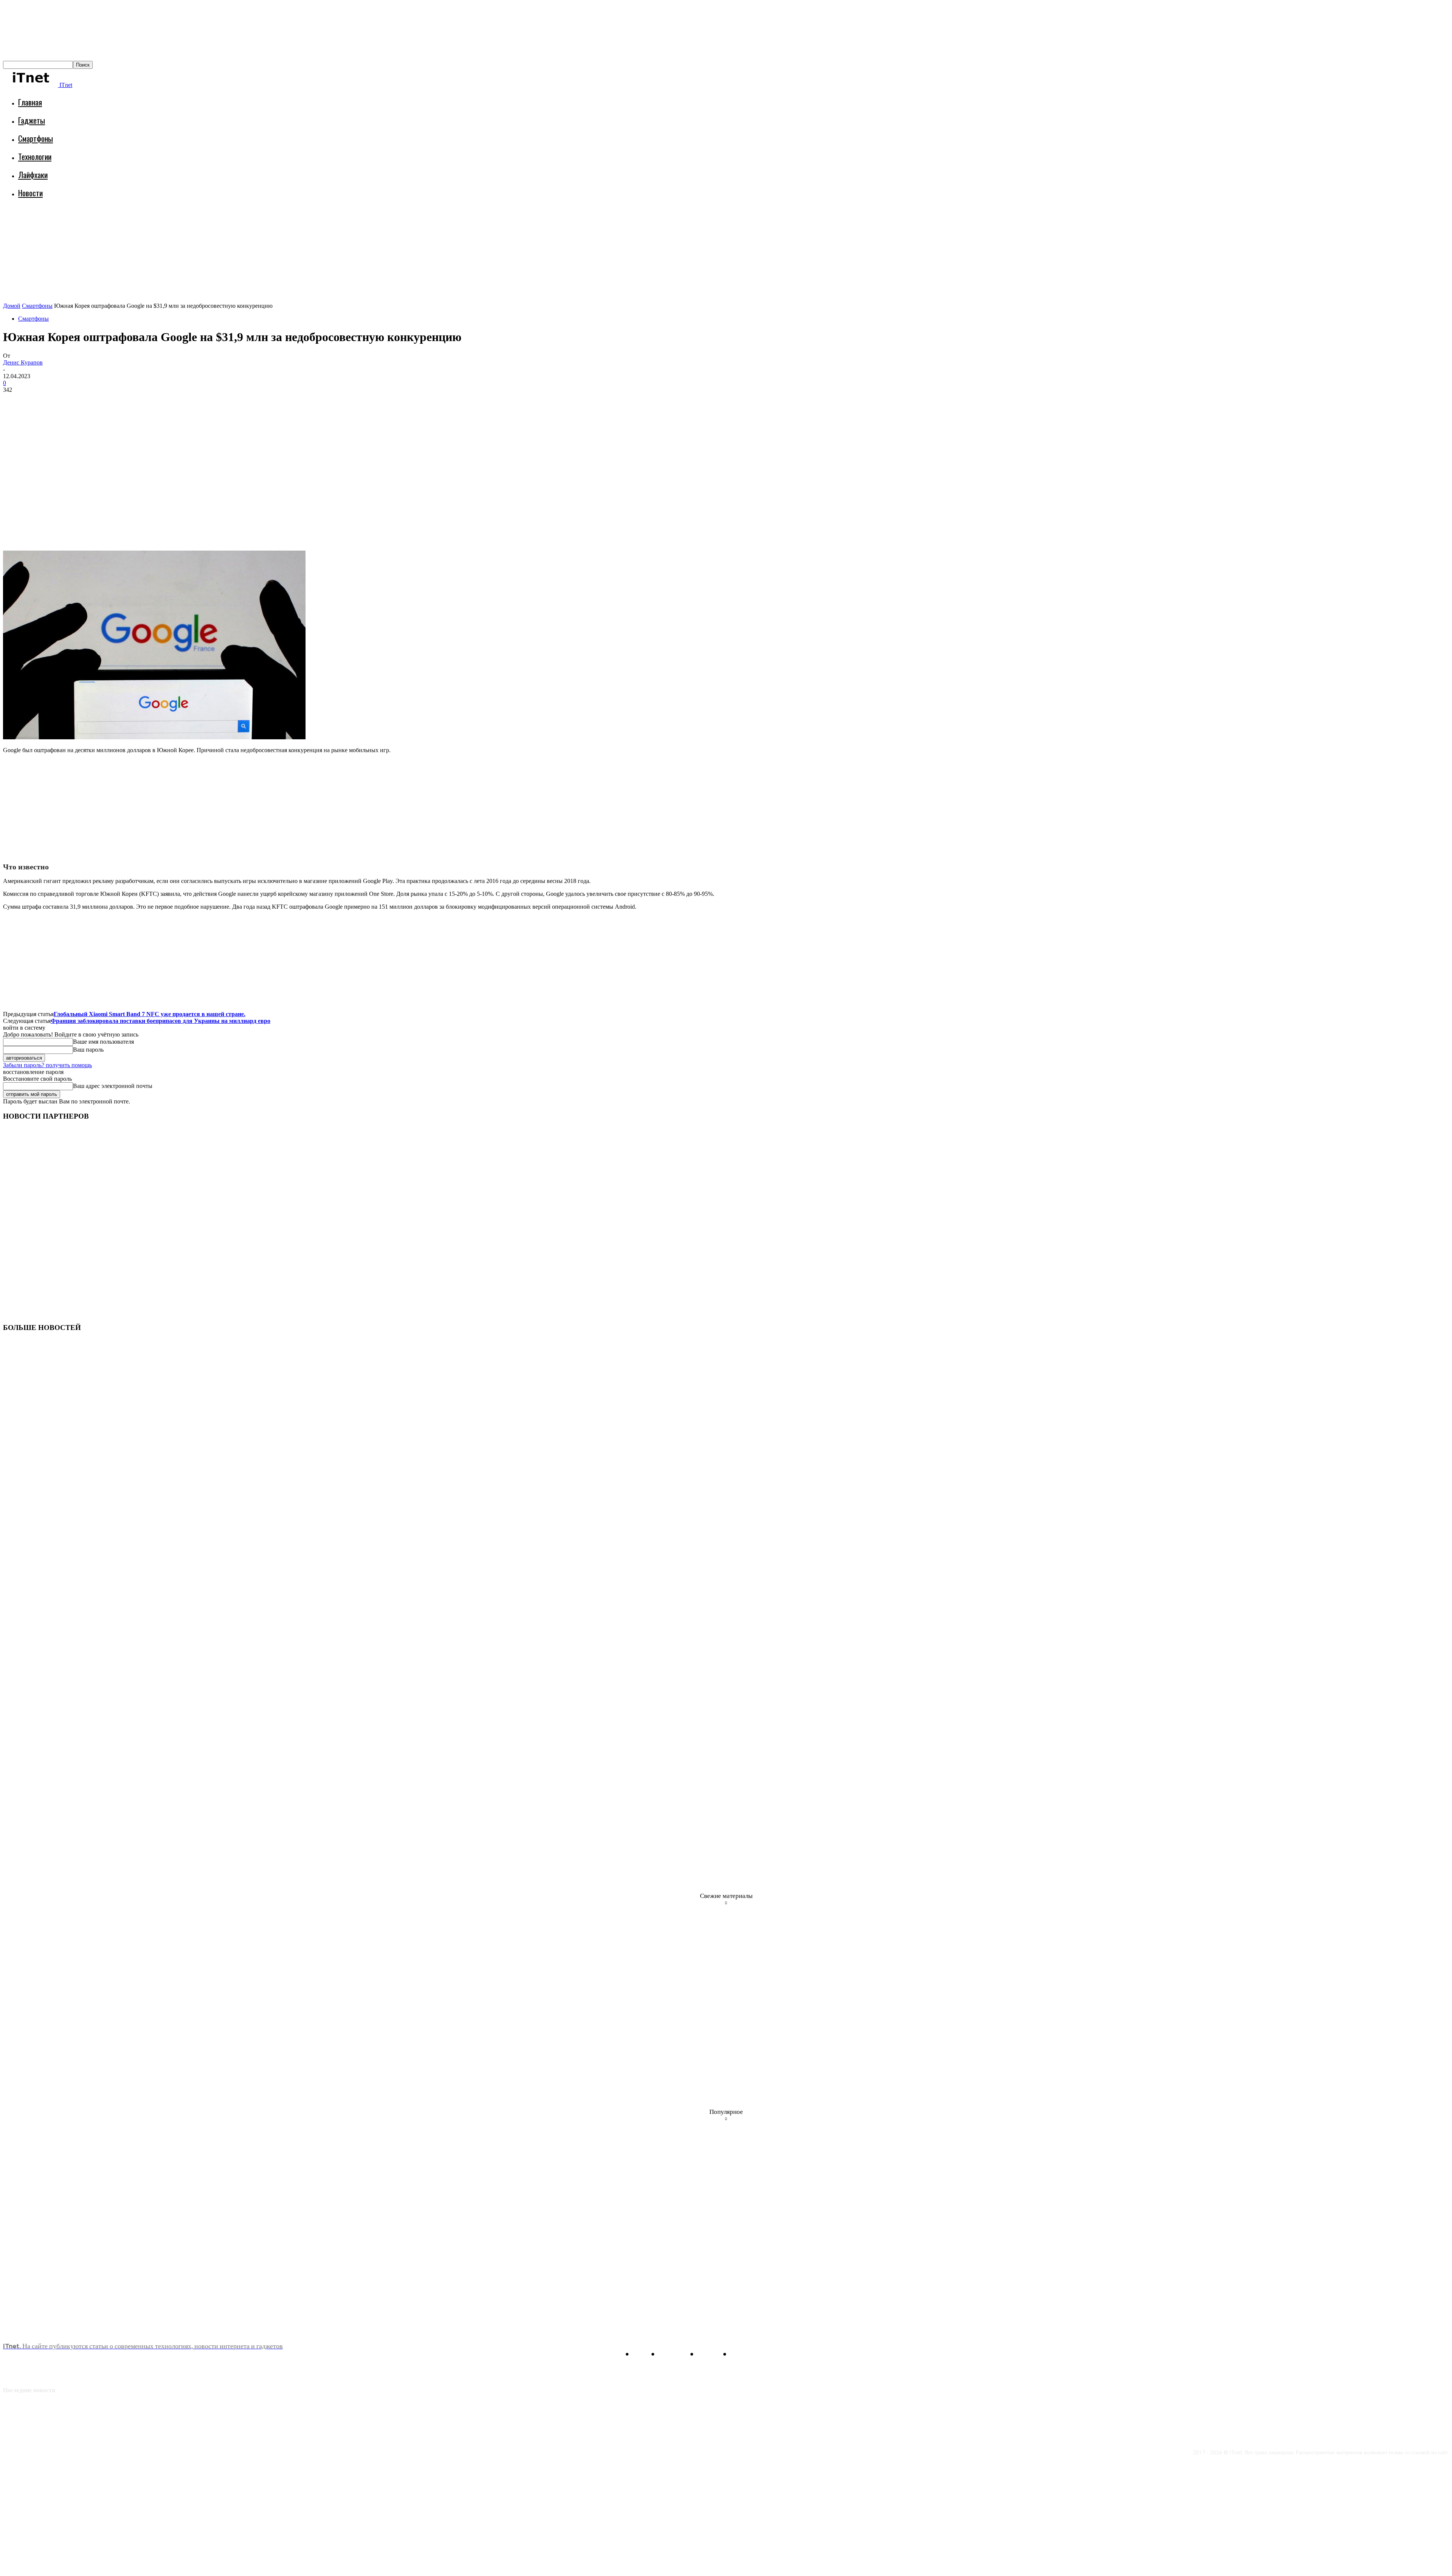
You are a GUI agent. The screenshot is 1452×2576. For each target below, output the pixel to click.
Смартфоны (36, 138)
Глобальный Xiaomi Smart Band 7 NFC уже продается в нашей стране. (150, 1014)
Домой (12, 306)
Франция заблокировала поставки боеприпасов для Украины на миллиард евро (161, 1021)
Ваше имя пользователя (103, 1042)
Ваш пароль (88, 1050)
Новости (30, 193)
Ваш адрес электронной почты (113, 1086)
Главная (30, 102)
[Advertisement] (141, 225)
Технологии (35, 156)
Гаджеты (32, 120)
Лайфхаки (33, 175)
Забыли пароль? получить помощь (47, 1065)
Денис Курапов (23, 362)
